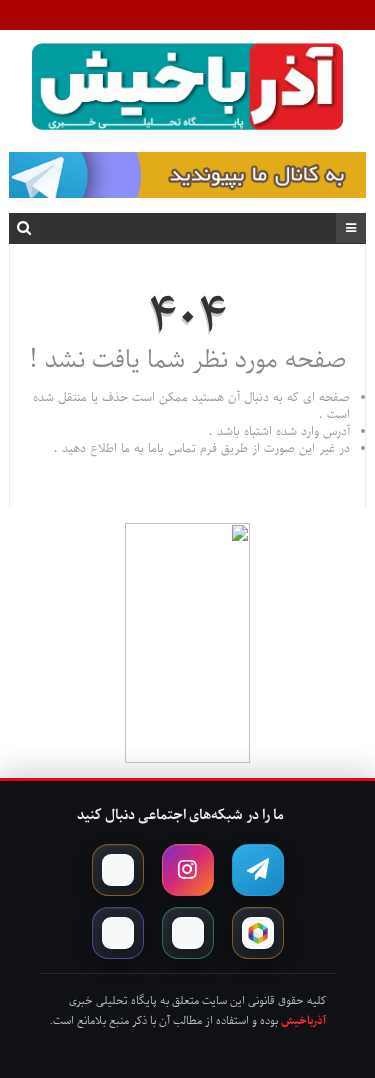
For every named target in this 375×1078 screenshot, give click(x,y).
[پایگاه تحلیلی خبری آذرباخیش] (187, 90)
